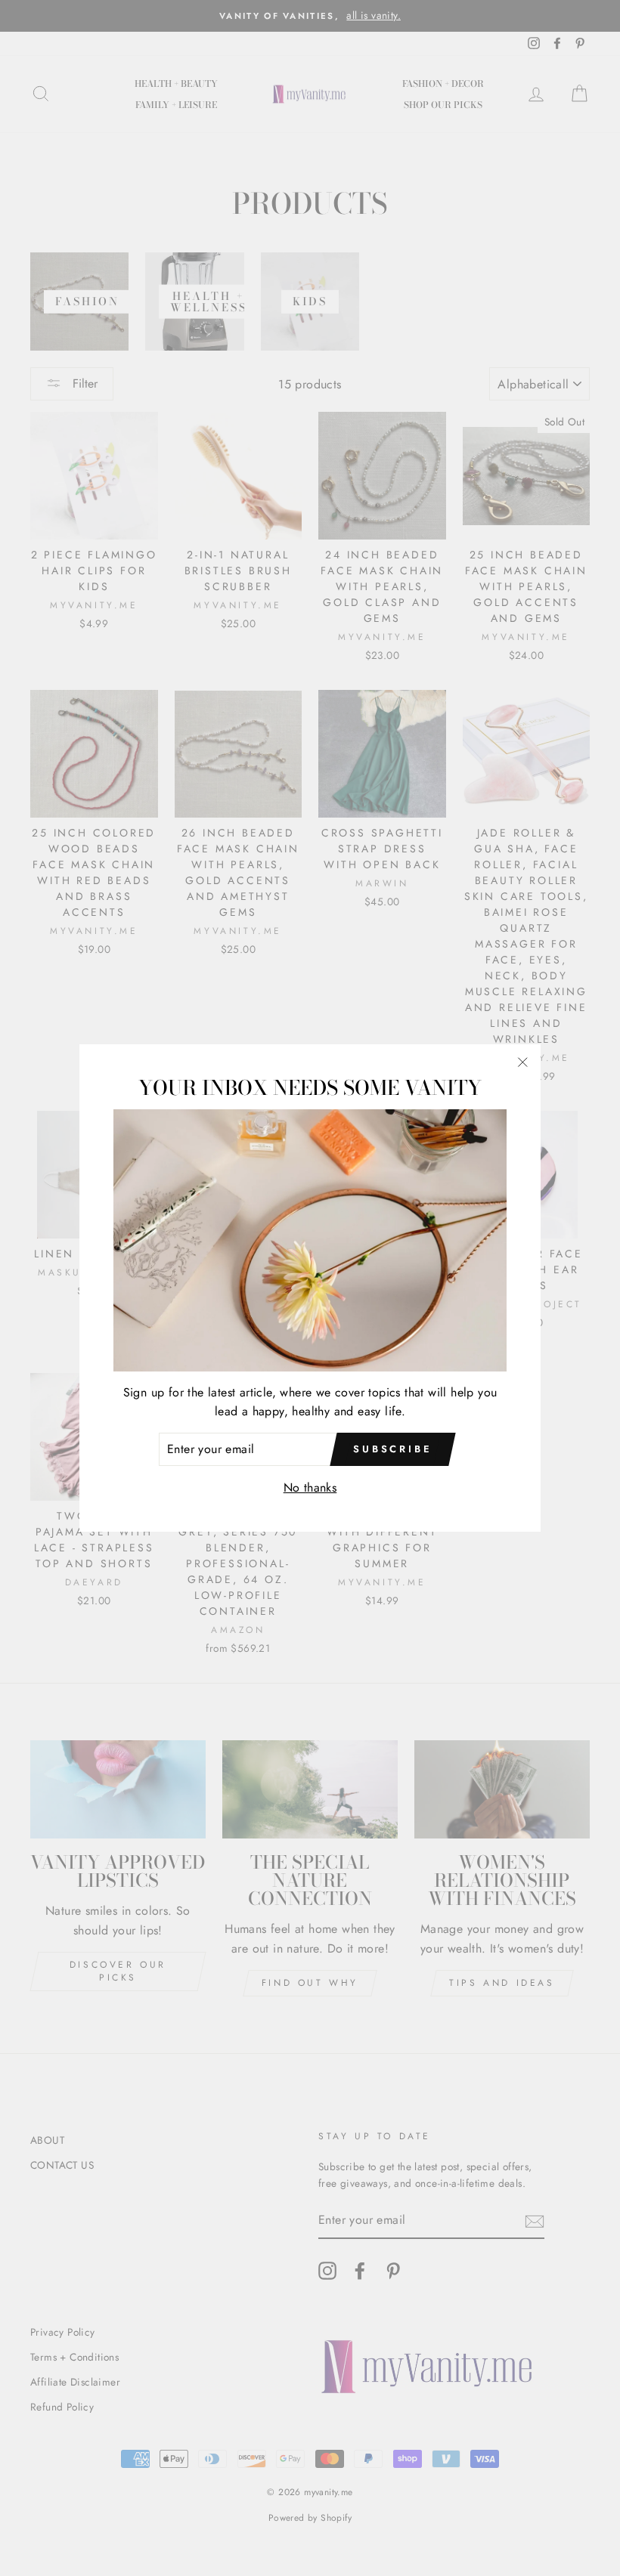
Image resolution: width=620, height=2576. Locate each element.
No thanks (310, 1487)
